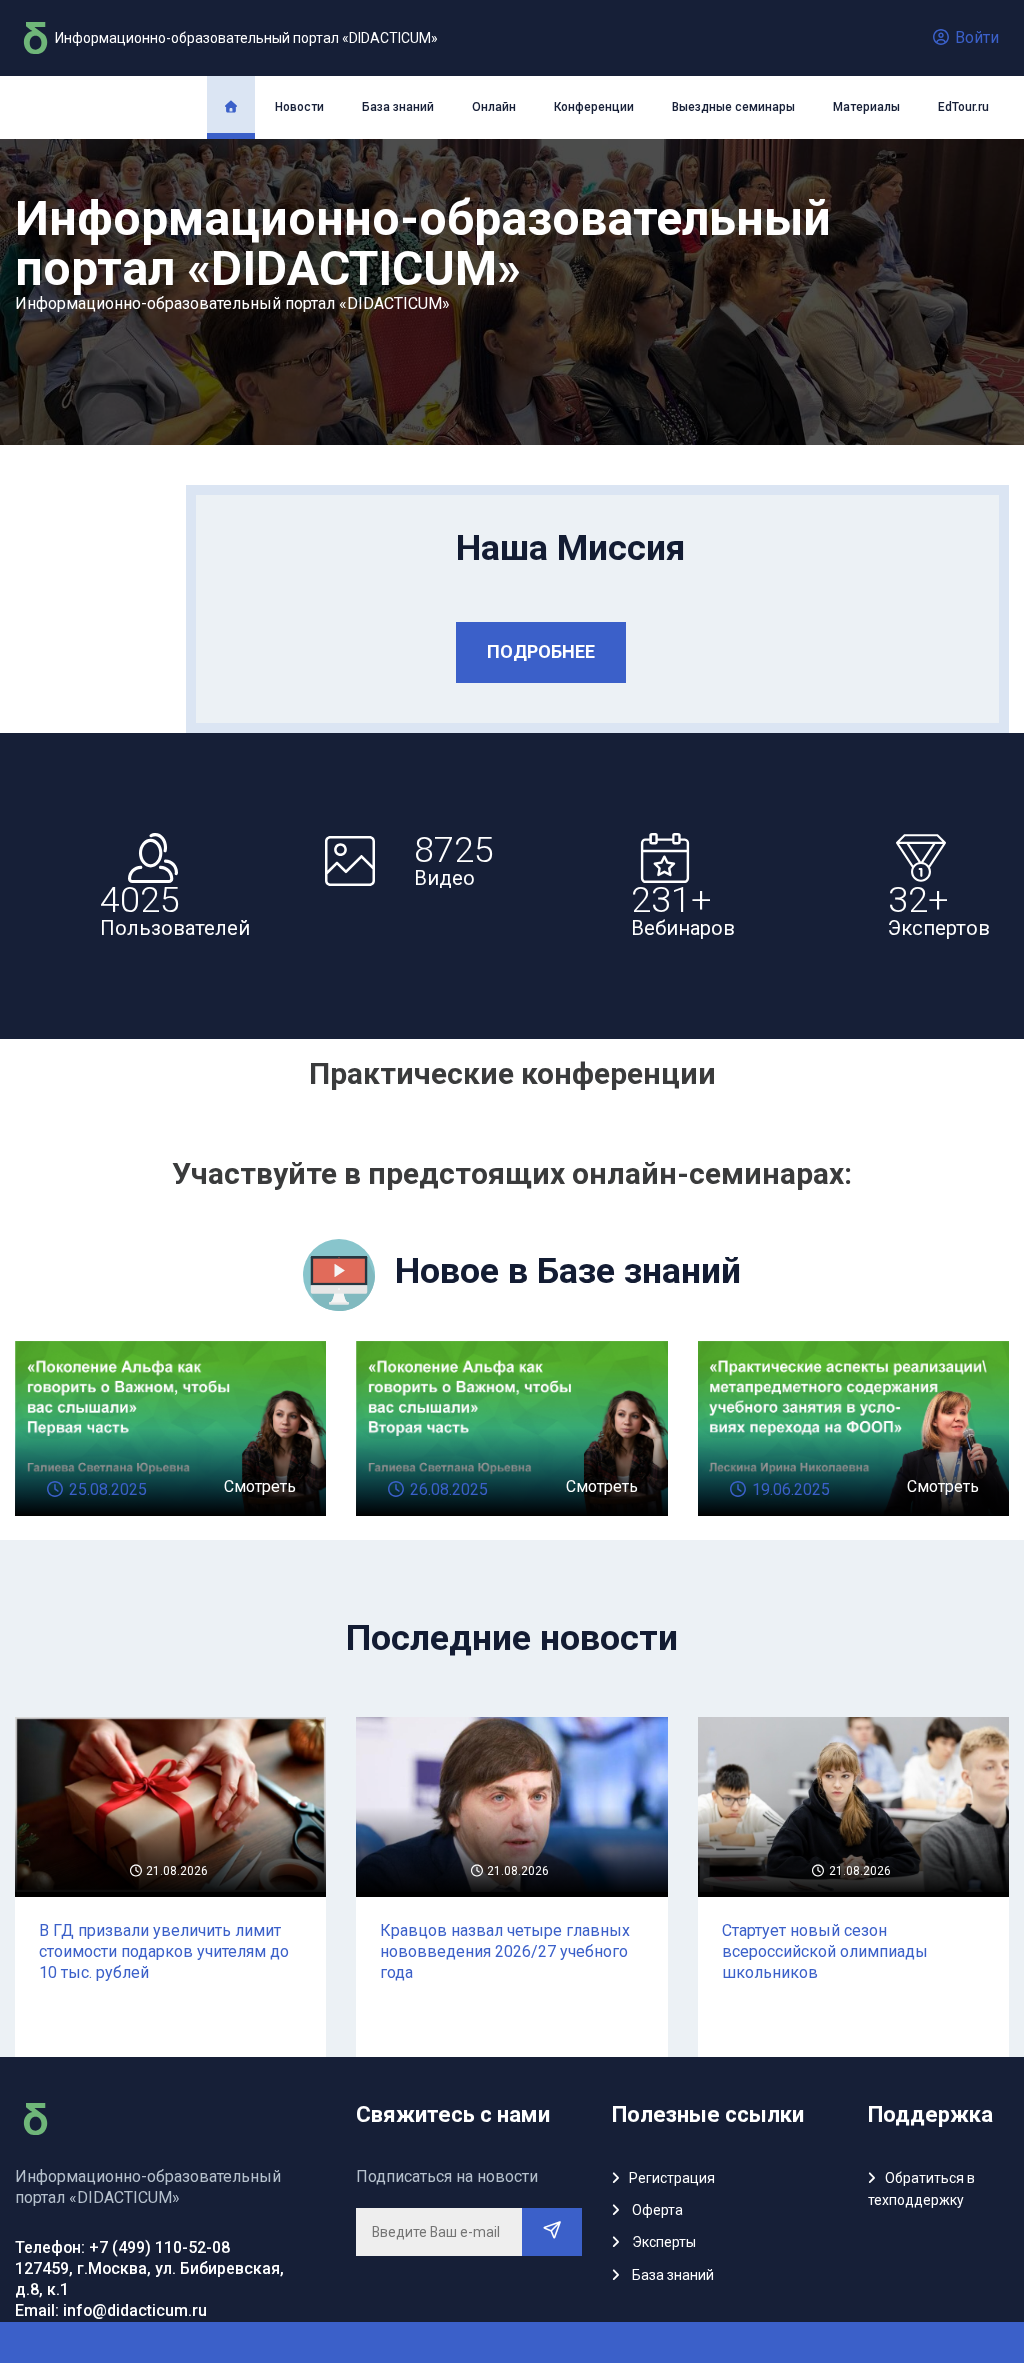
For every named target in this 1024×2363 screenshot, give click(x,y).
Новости (299, 107)
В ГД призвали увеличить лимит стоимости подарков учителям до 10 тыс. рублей (164, 1951)
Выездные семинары (733, 107)
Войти (975, 37)
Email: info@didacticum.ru (111, 2310)
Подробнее (541, 651)
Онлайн (494, 107)
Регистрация (672, 2178)
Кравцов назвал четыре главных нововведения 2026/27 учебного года (505, 1951)
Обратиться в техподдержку (921, 2189)
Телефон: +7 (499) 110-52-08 (122, 2247)
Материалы (866, 107)
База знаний (398, 107)
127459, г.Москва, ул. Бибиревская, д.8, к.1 (149, 2279)
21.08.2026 (175, 1871)
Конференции (594, 107)
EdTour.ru (963, 107)
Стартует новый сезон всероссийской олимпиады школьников (825, 1951)
